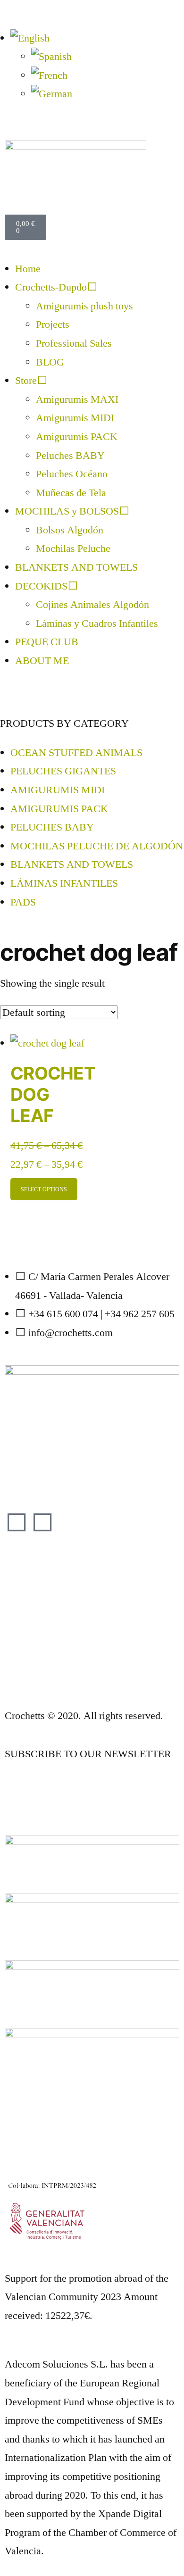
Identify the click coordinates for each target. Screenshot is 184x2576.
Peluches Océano (72, 474)
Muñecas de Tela (71, 493)
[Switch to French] (49, 75)
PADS (23, 902)
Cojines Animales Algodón (92, 605)
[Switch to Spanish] (51, 57)
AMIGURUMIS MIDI (58, 790)
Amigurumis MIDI (75, 418)
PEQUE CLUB (47, 642)
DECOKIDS (41, 586)
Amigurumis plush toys (84, 306)
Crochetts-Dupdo (51, 287)
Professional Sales (74, 343)
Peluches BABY (70, 456)
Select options (44, 1189)
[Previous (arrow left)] (17, 1288)
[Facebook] (17, 1524)
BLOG (50, 362)
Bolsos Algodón (70, 530)
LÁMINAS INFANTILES (64, 883)
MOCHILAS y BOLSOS (67, 511)
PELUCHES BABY (52, 827)
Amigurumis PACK (77, 437)
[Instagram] (42, 1524)
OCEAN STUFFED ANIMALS (76, 753)
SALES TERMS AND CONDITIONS (84, 1600)
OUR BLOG (31, 1803)
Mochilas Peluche (73, 548)
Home (28, 269)
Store (26, 381)
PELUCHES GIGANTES (63, 771)
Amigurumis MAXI (77, 399)
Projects (53, 324)
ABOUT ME (42, 661)
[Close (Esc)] (153, 10)
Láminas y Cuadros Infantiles (97, 623)
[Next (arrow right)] (167, 1288)
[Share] (132, 10)
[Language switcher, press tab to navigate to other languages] (30, 38)
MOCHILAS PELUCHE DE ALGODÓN (97, 846)
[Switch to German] (52, 94)
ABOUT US (30, 1571)
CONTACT (29, 1677)
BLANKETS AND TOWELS (76, 567)
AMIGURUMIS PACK (59, 809)
